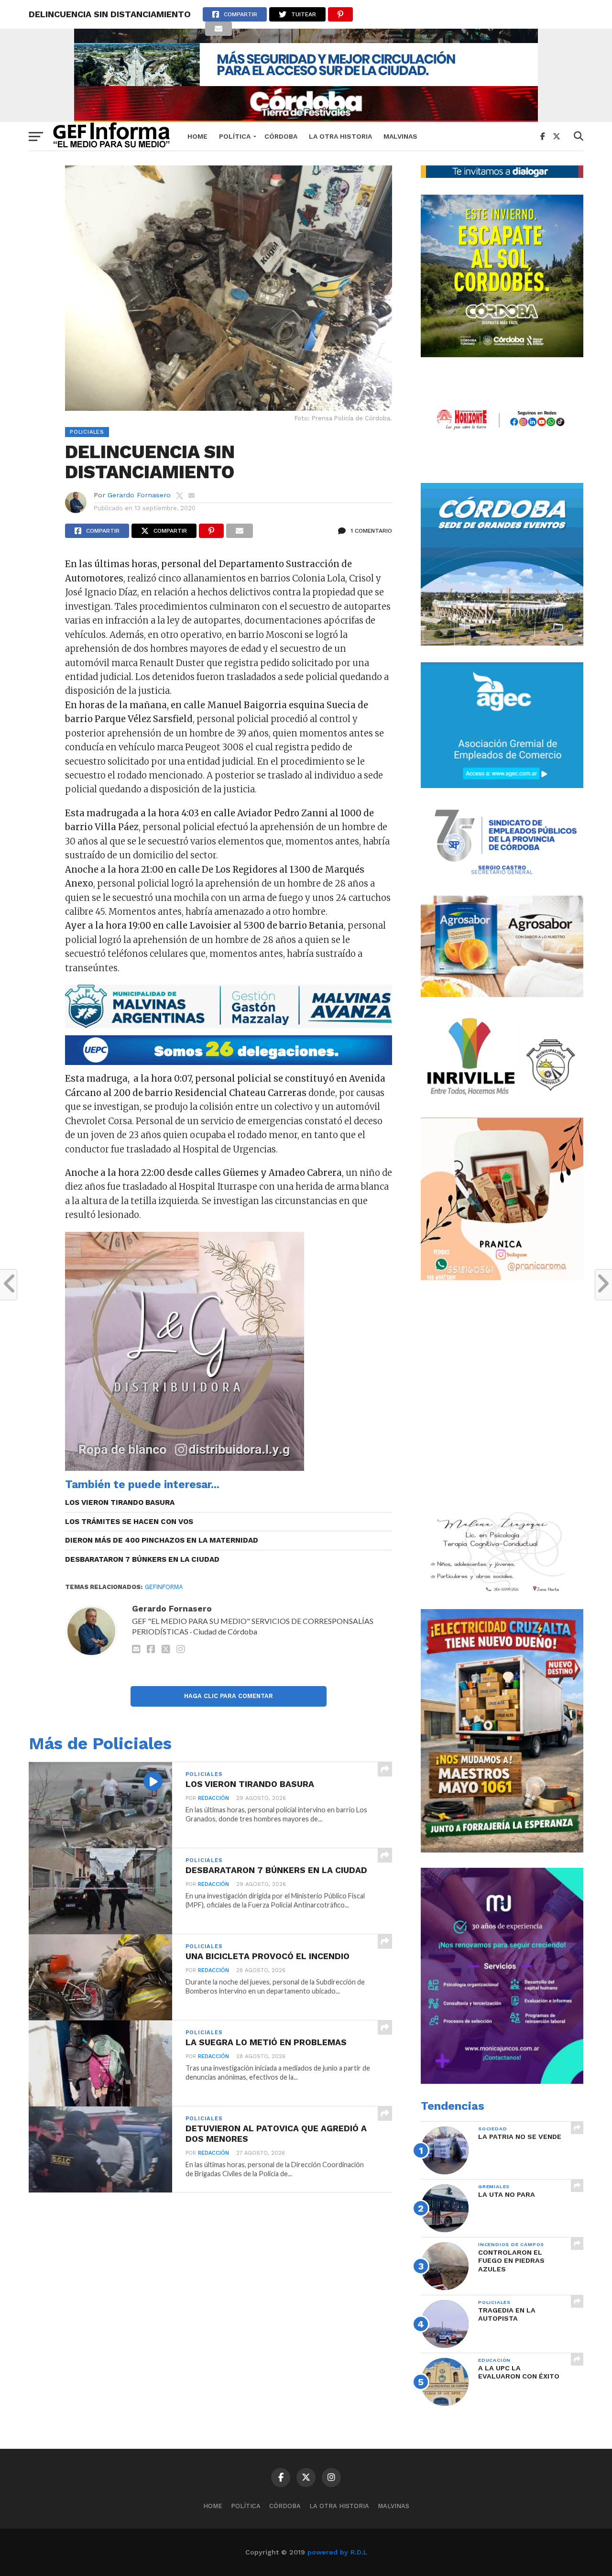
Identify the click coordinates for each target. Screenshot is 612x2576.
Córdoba (281, 136)
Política (235, 136)
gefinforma (164, 1587)
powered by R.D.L (337, 2552)
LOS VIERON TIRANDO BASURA (120, 1502)
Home (197, 136)
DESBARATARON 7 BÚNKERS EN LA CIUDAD (142, 1559)
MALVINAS (400, 136)
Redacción (213, 1798)
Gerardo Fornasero (139, 495)
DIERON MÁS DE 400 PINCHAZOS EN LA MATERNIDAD (162, 1540)
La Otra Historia (340, 136)
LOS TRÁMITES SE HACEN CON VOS (129, 1522)
